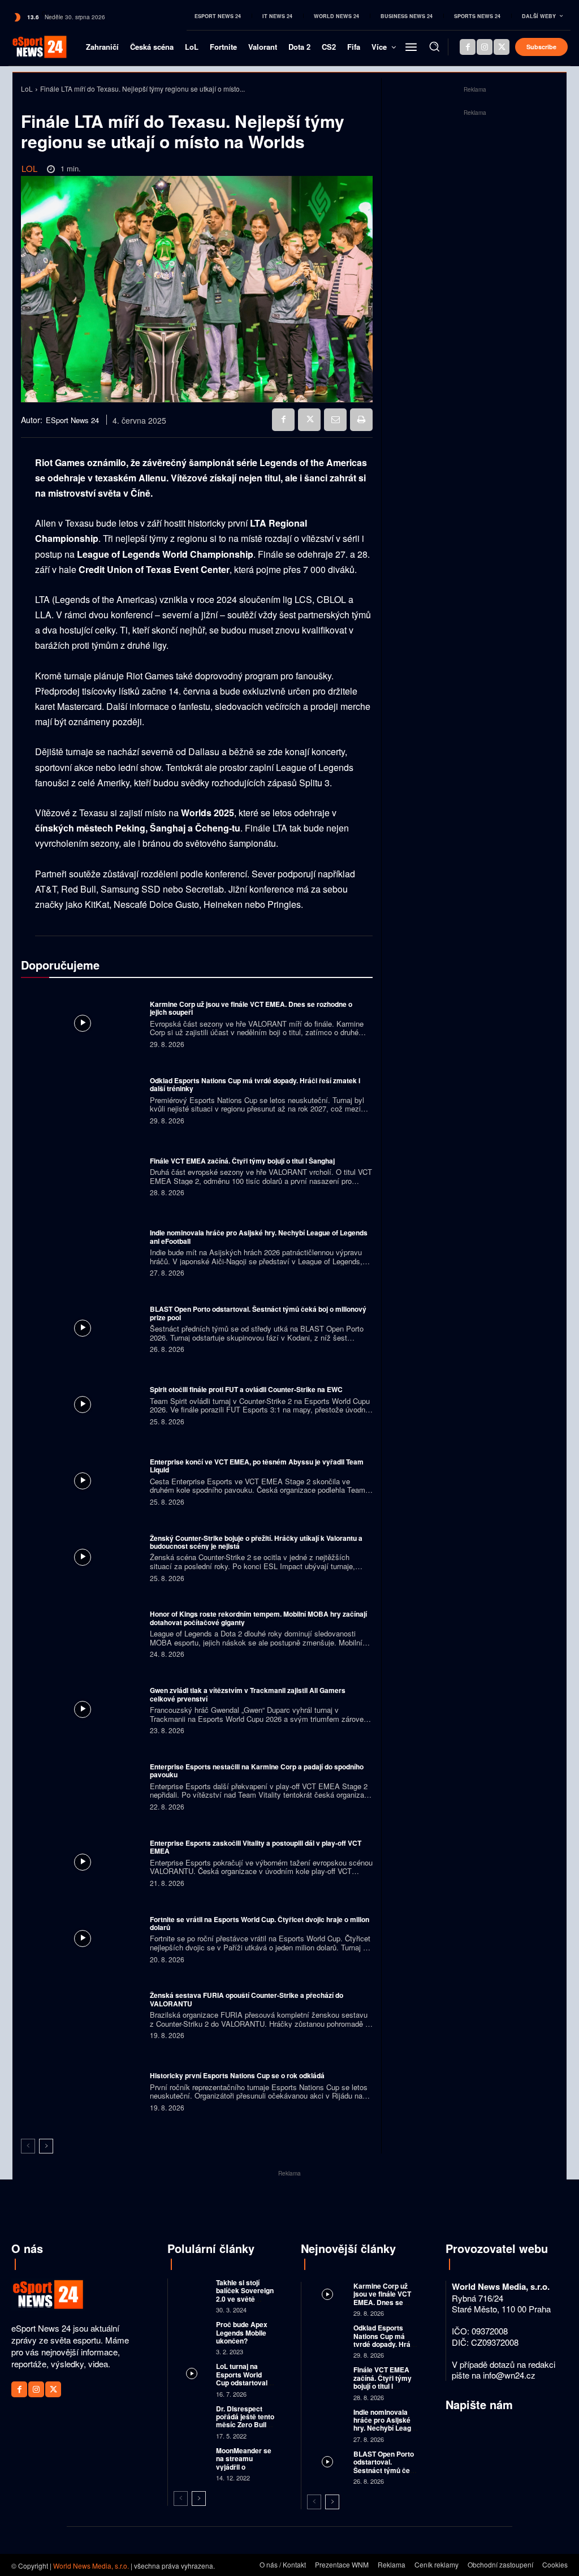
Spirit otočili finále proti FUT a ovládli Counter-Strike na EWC (246, 1389)
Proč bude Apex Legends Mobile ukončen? (242, 2332)
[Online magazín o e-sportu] (31, 47)
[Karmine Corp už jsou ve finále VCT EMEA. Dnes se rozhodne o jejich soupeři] (83, 1023)
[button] (434, 46)
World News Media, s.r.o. (91, 2566)
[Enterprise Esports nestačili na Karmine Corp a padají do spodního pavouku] (83, 1786)
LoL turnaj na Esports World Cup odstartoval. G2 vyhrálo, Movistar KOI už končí (243, 2387)
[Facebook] (468, 47)
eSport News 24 (72, 420)
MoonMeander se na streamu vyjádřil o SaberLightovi (244, 2463)
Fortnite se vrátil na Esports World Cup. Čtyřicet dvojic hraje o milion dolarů (260, 1923)
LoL (27, 89)
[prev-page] (28, 2146)
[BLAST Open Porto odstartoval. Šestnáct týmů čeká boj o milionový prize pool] (83, 1328)
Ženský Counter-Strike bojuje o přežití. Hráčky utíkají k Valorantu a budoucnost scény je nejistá (256, 1542)
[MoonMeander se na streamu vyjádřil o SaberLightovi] (192, 2457)
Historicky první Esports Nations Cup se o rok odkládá (237, 2075)
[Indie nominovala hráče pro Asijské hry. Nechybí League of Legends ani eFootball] (83, 1252)
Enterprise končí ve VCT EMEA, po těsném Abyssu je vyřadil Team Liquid (257, 1466)
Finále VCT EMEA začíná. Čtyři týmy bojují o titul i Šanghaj (242, 1161)
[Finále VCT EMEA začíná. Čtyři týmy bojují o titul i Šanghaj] (83, 1176)
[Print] (361, 420)
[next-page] (46, 2146)
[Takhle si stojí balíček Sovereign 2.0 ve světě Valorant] (192, 2289)
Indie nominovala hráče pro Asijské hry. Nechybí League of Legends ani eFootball (259, 1237)
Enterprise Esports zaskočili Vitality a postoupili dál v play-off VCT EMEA (256, 1847)
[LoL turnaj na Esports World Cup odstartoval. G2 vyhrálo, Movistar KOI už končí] (192, 2373)
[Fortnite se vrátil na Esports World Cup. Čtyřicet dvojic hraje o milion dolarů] (83, 1939)
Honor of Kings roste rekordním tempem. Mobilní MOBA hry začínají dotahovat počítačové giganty (258, 1618)
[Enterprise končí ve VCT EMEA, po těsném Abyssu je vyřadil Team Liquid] (83, 1481)
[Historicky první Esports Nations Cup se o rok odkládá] (83, 2091)
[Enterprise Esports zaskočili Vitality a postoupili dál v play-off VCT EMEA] (83, 1862)
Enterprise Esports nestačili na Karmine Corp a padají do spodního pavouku (257, 1771)
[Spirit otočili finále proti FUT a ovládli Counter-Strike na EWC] (83, 1405)
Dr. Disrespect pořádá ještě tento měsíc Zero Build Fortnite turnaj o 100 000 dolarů (245, 2425)
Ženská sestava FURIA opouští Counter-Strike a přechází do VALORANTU (247, 1999)
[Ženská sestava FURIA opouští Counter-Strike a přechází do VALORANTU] (83, 2014)
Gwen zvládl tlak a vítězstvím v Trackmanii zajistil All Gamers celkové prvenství (248, 1694)
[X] (502, 47)
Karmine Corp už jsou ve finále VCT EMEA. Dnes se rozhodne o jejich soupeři (251, 1008)
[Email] (335, 420)
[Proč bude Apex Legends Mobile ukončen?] (192, 2331)
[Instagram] (485, 47)
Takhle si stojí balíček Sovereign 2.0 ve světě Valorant (245, 2295)
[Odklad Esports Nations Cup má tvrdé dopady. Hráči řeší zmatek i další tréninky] (83, 1100)
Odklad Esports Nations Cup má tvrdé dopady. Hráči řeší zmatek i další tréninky (255, 1084)
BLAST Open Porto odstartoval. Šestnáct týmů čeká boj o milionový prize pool (258, 1313)
